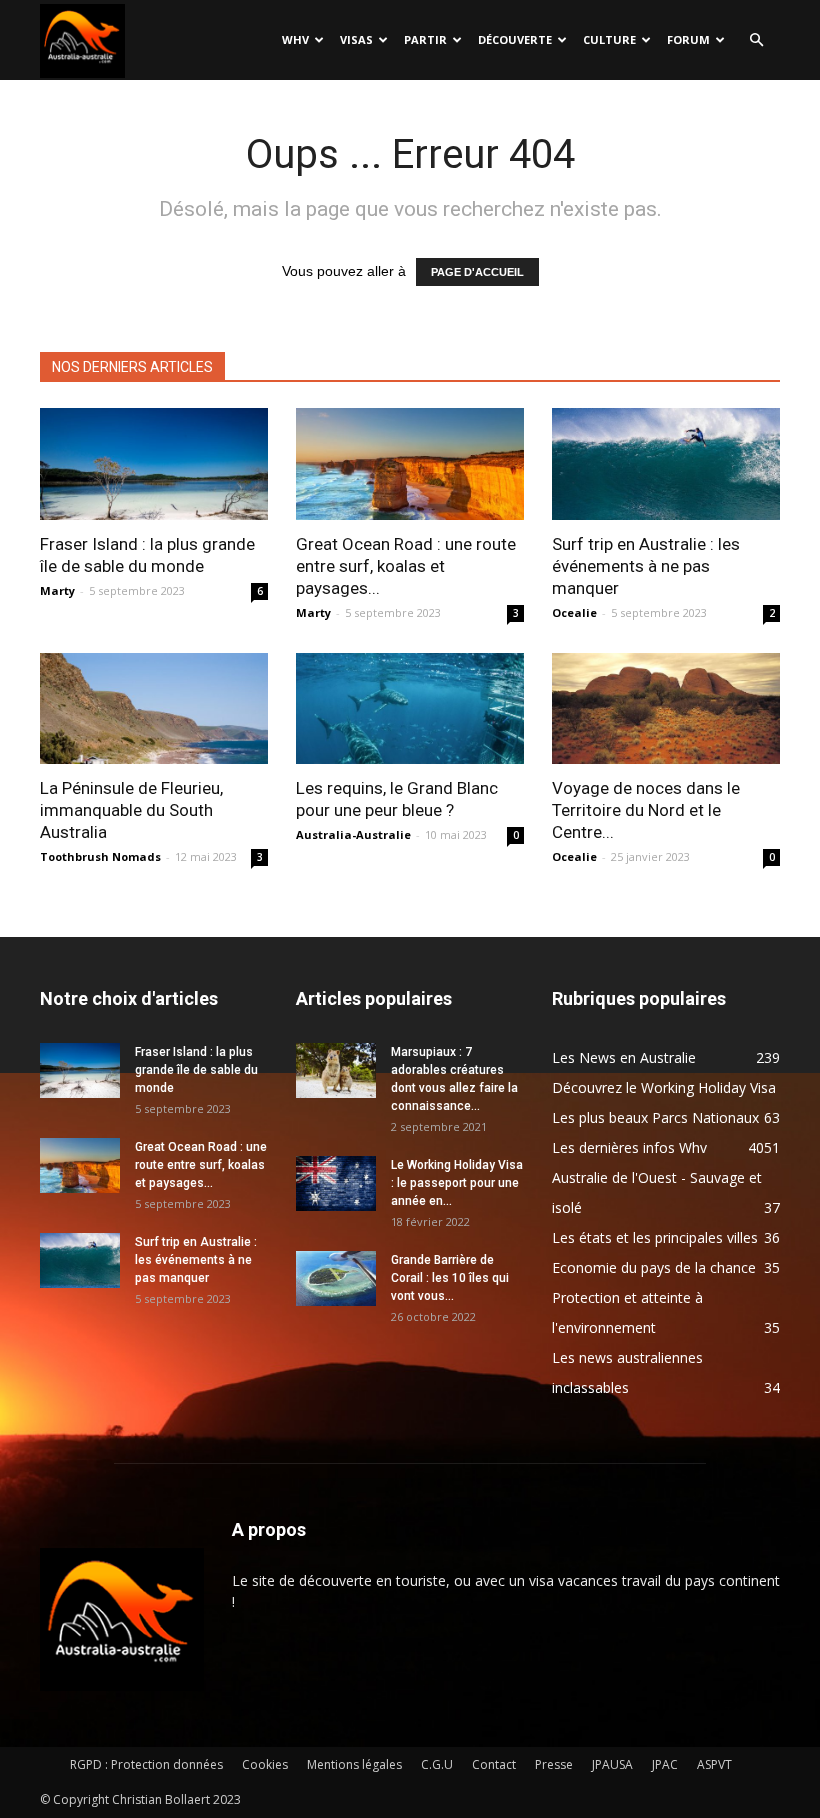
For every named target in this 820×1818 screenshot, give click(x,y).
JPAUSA (612, 1764)
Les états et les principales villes (655, 1237)
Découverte (515, 39)
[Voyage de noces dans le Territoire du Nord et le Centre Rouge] (666, 709)
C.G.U (437, 1764)
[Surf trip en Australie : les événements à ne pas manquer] (666, 464)
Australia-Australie (353, 834)
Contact (494, 1764)
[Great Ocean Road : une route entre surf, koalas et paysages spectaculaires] (410, 464)
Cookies (265, 1764)
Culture (609, 39)
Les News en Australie (624, 1057)
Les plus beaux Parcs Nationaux (655, 1117)
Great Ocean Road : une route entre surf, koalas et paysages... (406, 566)
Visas (356, 39)
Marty (57, 590)
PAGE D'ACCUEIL (477, 272)
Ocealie (574, 612)
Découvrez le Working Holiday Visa (664, 1087)
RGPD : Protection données (146, 1764)
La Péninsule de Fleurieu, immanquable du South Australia (131, 810)
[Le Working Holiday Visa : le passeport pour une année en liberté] (336, 1183)
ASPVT (714, 1764)
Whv (295, 39)
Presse (554, 1764)
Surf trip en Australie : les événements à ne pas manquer (646, 566)
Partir (425, 39)
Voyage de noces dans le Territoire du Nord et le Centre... (646, 810)
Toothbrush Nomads (100, 856)
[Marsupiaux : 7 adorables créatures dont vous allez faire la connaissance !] (336, 1070)
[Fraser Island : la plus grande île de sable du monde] (154, 464)
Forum (688, 39)
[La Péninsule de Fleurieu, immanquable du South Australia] (154, 709)
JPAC (665, 1764)
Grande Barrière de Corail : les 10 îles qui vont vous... (450, 1278)
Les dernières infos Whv (629, 1147)
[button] (756, 40)
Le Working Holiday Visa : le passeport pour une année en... (457, 1183)
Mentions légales (354, 1764)
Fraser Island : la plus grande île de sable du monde (196, 1070)
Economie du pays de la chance (654, 1267)
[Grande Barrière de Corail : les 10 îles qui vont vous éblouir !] (336, 1278)
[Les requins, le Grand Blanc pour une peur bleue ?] (410, 709)
